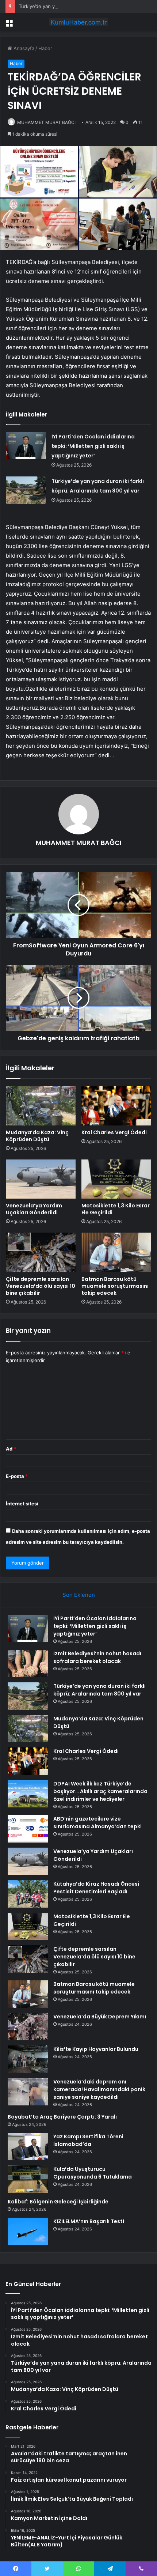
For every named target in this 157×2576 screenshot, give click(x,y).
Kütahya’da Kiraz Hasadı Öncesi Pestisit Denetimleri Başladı (96, 1888)
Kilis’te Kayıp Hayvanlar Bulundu (96, 2049)
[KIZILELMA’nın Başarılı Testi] (28, 2231)
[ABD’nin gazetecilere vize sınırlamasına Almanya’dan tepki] (28, 1829)
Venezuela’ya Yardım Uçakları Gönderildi (34, 1209)
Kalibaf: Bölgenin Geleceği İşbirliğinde (58, 2202)
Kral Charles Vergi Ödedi (114, 1132)
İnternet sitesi (22, 1504)
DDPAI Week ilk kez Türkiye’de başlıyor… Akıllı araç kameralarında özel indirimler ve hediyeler (100, 1791)
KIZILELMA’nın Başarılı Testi (89, 2221)
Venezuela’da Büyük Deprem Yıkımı (100, 2017)
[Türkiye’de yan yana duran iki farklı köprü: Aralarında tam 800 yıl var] (26, 490)
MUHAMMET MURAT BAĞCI (46, 122)
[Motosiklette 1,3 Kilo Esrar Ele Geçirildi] (116, 1179)
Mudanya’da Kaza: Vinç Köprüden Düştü (37, 1136)
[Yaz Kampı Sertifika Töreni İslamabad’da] (28, 2147)
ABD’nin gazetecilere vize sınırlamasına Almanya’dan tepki (97, 1823)
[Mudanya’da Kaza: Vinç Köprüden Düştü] (41, 1106)
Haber (45, 48)
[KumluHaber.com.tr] (78, 22)
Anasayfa (23, 48)
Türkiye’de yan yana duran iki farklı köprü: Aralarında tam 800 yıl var (99, 1690)
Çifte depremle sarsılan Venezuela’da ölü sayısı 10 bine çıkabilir (41, 1286)
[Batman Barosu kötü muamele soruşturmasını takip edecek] (116, 1252)
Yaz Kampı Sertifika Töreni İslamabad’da (88, 2140)
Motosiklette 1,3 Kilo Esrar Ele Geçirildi (116, 1209)
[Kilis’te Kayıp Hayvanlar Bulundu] (28, 2059)
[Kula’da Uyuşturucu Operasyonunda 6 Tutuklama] (28, 2179)
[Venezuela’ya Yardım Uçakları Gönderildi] (41, 1179)
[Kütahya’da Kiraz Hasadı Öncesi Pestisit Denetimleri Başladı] (28, 1894)
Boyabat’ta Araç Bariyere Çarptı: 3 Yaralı (62, 2117)
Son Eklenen (79, 1595)
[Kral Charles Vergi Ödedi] (116, 1106)
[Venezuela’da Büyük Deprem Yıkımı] (28, 2027)
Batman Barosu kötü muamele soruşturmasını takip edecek (115, 1286)
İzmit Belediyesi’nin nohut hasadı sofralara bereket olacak (97, 1657)
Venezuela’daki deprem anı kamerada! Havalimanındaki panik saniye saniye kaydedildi (99, 2089)
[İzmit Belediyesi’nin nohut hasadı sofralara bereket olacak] (28, 1664)
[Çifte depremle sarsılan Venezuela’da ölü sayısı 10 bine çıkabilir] (41, 1252)
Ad (11, 1449)
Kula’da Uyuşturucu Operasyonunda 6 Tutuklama (93, 2173)
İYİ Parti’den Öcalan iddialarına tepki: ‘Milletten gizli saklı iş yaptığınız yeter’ (93, 446)
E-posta (17, 1476)
